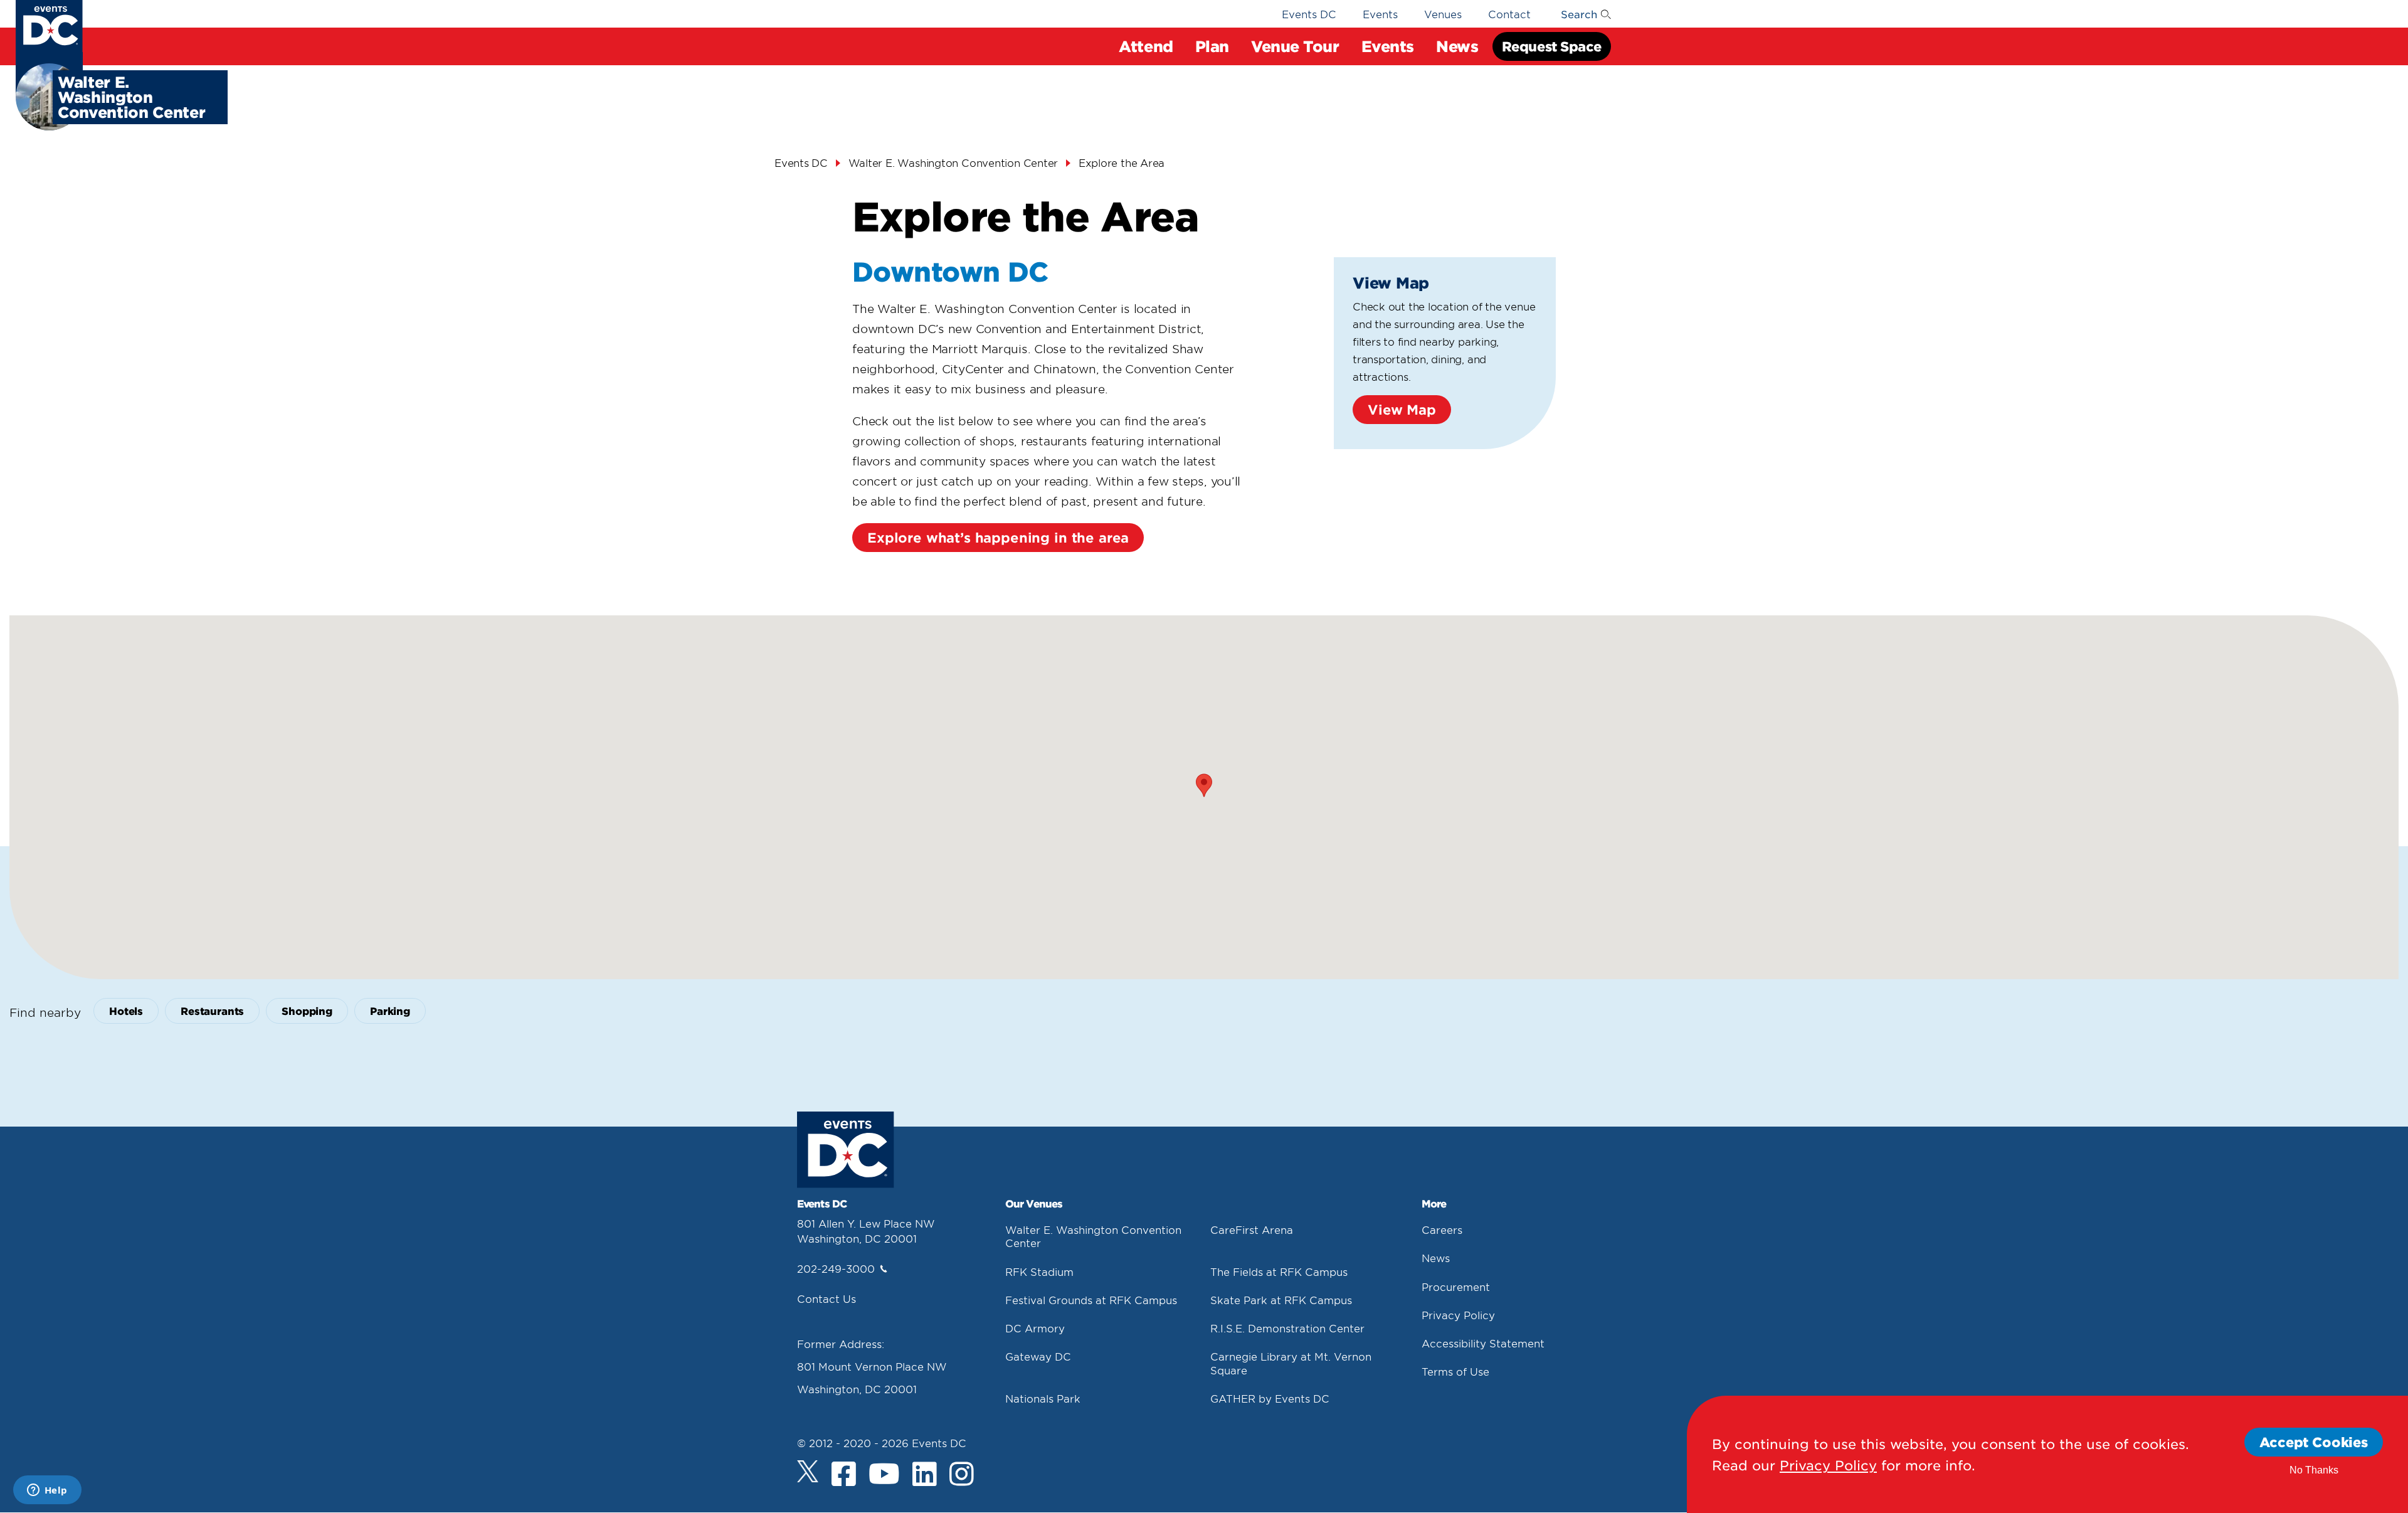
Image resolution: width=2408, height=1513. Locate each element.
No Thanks (2314, 1470)
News (1436, 1258)
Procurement (1456, 1287)
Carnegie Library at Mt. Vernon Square (1291, 1363)
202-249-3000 (836, 1268)
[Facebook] (844, 1474)
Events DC (1309, 14)
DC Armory (1035, 1328)
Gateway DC (1038, 1356)
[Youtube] (884, 1474)
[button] (1204, 785)
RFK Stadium (1039, 1271)
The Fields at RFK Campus (1279, 1271)
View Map (1402, 409)
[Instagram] (962, 1474)
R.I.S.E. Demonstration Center (1287, 1328)
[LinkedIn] (925, 1474)
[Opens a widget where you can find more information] (47, 1491)
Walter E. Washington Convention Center (953, 162)
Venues (1443, 14)
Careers (1442, 1229)
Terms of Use (1455, 1371)
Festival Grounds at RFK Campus (1091, 1300)
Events (1380, 14)
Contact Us (826, 1298)
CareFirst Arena (1252, 1229)
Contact (1509, 14)
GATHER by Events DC (1270, 1398)
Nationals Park (1043, 1398)
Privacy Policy (1458, 1315)
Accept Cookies (2314, 1442)
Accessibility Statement (1483, 1343)
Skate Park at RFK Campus (1281, 1300)
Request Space (1552, 46)
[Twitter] (808, 1471)
